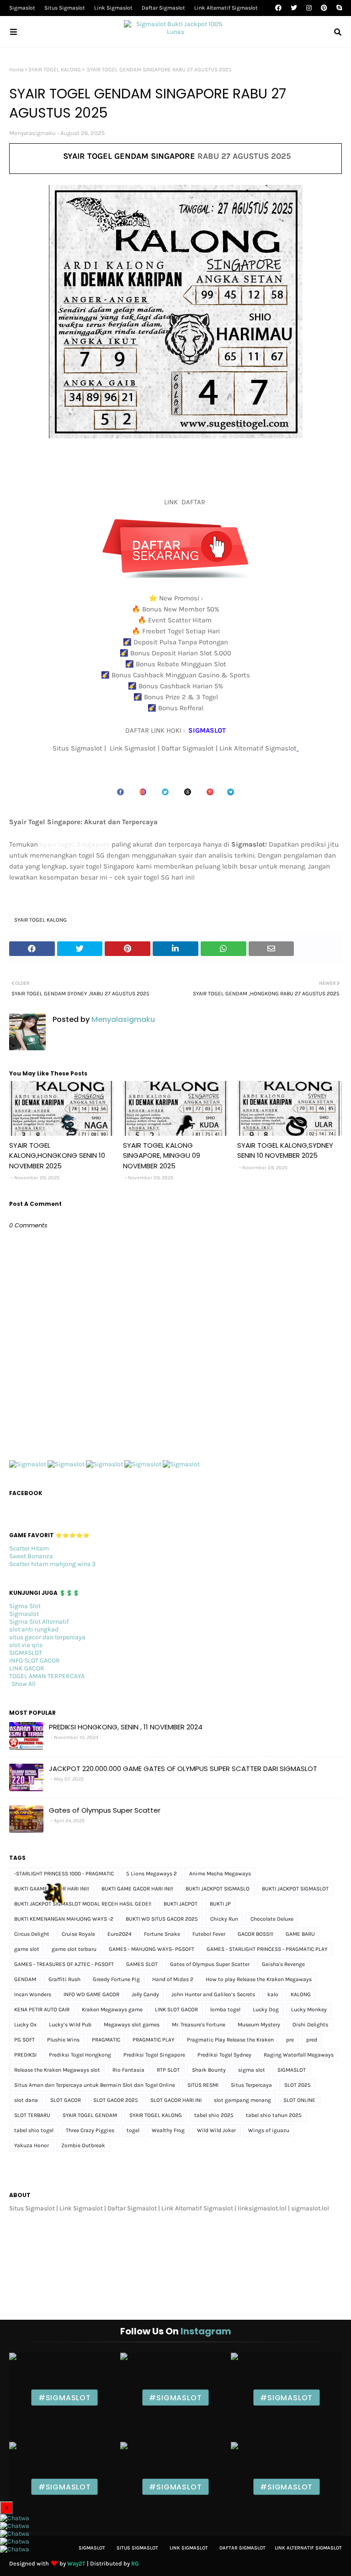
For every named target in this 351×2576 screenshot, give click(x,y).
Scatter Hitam (29, 1548)
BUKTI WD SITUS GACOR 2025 (162, 1919)
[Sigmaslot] (28, 1464)
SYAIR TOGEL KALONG (55, 70)
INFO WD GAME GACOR (91, 1994)
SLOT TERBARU (32, 2115)
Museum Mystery (259, 2025)
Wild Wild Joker (216, 2130)
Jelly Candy (145, 1994)
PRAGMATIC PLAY (154, 2040)
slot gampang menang (242, 2100)
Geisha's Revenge (283, 1964)
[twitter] (294, 8)
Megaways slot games (132, 2025)
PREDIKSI (25, 2055)
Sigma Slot (25, 1606)
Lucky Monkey (309, 2009)
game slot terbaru (74, 1949)
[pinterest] (324, 8)
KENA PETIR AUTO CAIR (42, 2009)
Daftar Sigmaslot (163, 8)
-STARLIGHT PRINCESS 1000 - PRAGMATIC (64, 1874)
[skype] (338, 8)
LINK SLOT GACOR (176, 2009)
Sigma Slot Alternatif (39, 1622)
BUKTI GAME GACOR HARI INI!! (137, 1889)
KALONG (301, 1994)
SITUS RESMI (203, 2085)
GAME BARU (300, 1934)
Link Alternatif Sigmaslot (226, 8)
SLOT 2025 (298, 2085)
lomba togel (225, 2009)
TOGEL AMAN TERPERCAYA (47, 1676)
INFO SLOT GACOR (35, 1661)
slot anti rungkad (34, 1629)
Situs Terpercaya (251, 2085)
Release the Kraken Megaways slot (57, 2070)
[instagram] (309, 8)
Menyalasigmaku (32, 133)
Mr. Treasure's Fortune (199, 2025)
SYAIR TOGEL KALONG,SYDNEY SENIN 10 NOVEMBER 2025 (285, 1150)
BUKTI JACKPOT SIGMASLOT (295, 1889)
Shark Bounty (209, 2070)
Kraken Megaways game (112, 2009)
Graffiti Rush (64, 1979)
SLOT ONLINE (299, 2100)
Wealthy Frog (168, 2130)
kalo (273, 1994)
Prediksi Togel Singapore (154, 2055)
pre (290, 2040)
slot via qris (26, 1645)
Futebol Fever (209, 1934)
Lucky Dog (266, 2009)
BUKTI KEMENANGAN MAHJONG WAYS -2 (64, 1919)
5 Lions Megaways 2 (152, 1874)
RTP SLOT (168, 2070)
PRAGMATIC (106, 2040)
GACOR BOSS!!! (255, 1934)
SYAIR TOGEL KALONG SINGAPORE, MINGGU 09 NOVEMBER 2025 (162, 1156)
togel (133, 2130)
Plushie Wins (63, 2040)
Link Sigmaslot (113, 8)
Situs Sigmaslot (65, 8)
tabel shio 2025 (214, 2115)
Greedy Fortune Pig (116, 1979)
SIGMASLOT (26, 1653)
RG (135, 2563)
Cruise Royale (78, 1934)
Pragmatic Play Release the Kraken (230, 2040)
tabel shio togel (34, 2130)
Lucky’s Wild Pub (70, 2025)
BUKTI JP (220, 1904)
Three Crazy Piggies (90, 2130)
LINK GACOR (27, 1668)
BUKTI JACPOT (181, 1904)
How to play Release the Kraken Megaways (259, 1979)
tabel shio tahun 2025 (274, 2115)
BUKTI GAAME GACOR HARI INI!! (52, 1889)
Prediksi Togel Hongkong (80, 2055)
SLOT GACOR (66, 2100)
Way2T (76, 2563)
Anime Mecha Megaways (220, 1874)
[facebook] (278, 8)
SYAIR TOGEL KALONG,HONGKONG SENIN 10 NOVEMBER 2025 (57, 1156)
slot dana (26, 2100)
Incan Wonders (33, 1994)
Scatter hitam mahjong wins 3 (52, 1564)
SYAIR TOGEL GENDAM (90, 2115)
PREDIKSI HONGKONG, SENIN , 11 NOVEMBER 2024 (126, 1727)
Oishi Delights (310, 2025)
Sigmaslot (22, 8)
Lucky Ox (25, 2025)
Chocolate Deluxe (272, 1919)
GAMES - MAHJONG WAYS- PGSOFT (152, 1949)
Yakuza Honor (32, 2145)
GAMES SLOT (142, 1964)
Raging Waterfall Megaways (299, 2055)
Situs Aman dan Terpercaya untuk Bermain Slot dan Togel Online (95, 2085)
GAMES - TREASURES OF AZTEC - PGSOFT (64, 1964)
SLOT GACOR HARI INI (176, 2100)
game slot (27, 1949)
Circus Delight (32, 1934)
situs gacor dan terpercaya (47, 1637)
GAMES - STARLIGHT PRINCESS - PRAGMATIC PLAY (267, 1949)
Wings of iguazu (269, 2130)
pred (312, 2040)
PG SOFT (24, 2040)
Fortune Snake (162, 1934)
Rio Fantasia (128, 2070)
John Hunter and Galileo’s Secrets (213, 1994)
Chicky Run (224, 1919)
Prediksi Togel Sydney (224, 2055)
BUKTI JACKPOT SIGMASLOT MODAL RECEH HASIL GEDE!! (83, 1904)
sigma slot (252, 2070)
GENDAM (25, 1979)
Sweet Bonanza (31, 1556)
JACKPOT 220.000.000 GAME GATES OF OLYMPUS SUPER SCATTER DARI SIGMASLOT (183, 1769)
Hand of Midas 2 (173, 1979)
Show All (24, 1684)
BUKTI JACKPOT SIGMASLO (218, 1889)
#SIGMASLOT (65, 2397)
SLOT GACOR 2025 (116, 2100)
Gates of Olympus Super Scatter (105, 1810)
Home (16, 70)
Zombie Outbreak (83, 2145)
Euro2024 (120, 1934)
